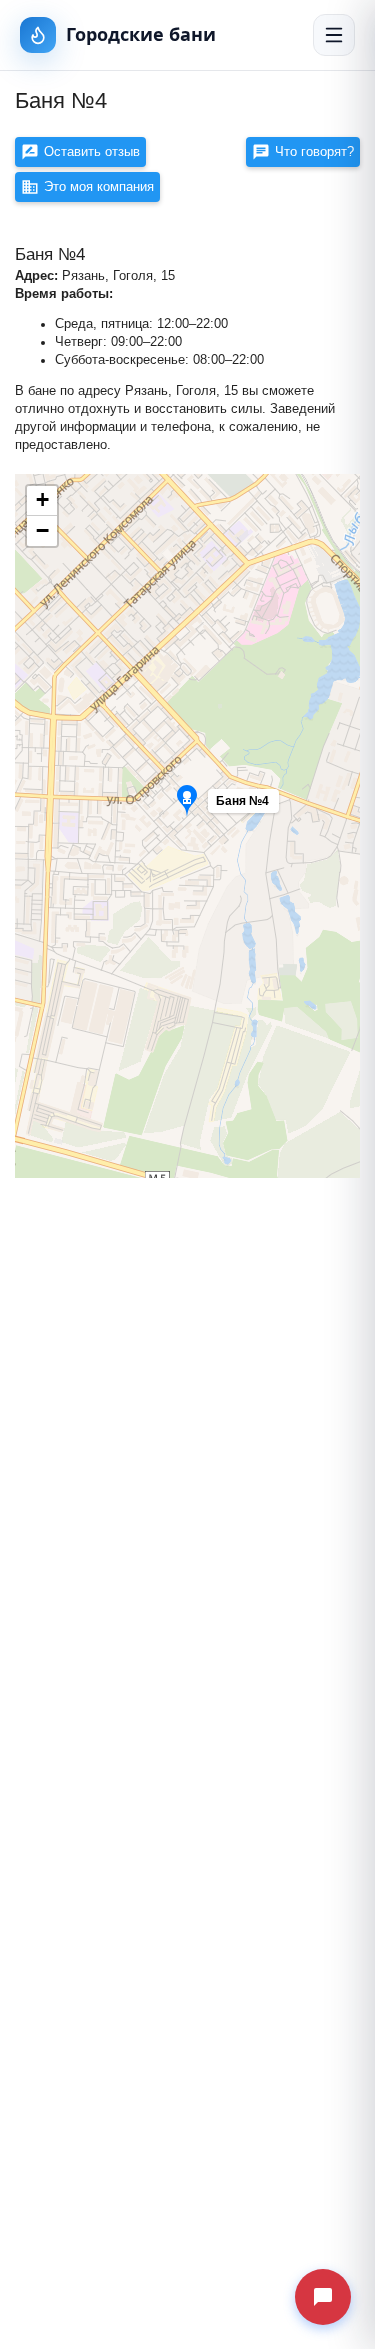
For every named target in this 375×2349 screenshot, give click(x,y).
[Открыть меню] (334, 35)
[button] (271, 806)
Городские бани (141, 34)
